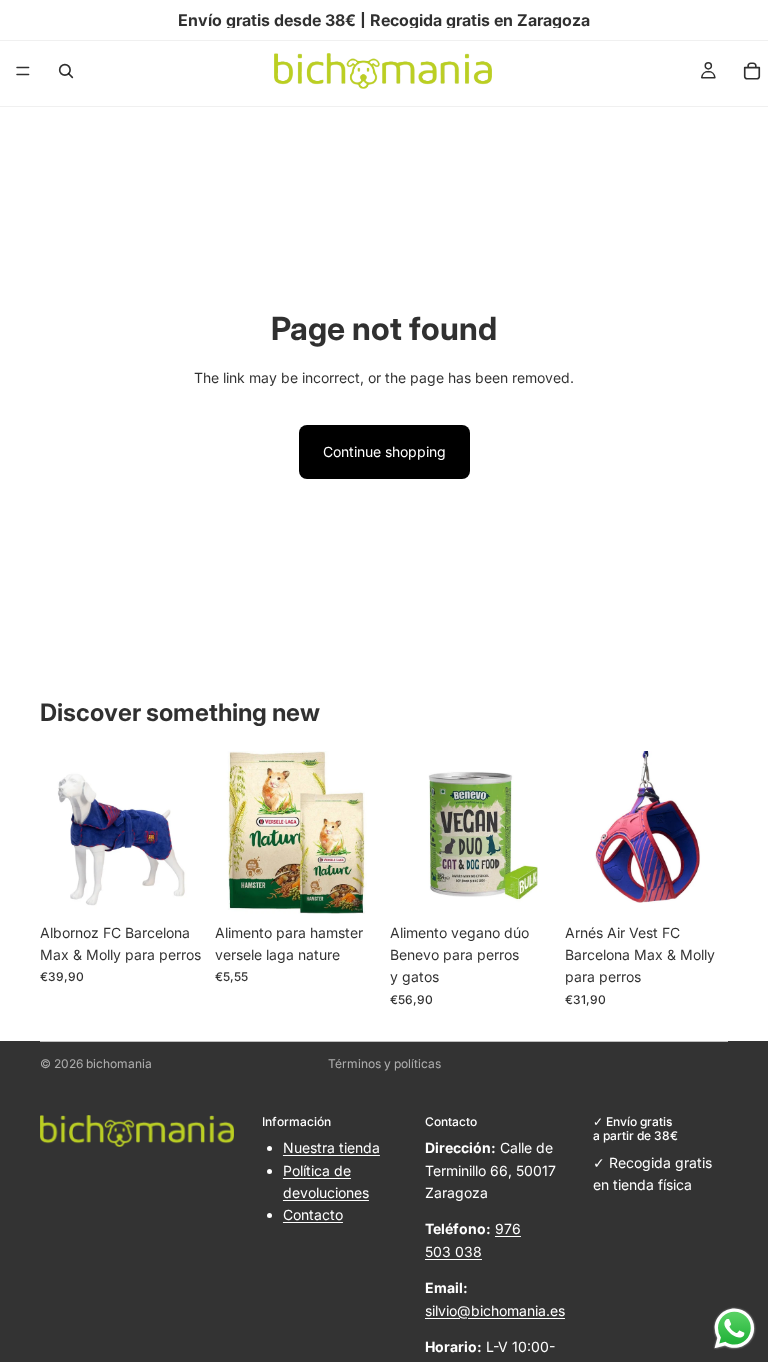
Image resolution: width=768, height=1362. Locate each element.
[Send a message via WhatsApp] (734, 1328)
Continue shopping (384, 451)
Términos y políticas (384, 1063)
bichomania (119, 1063)
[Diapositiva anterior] (62, 832)
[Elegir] (172, 883)
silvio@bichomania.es (495, 1310)
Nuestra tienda (331, 1147)
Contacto (313, 1214)
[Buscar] (66, 71)
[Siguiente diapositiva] (181, 832)
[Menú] (23, 71)
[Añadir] (347, 883)
